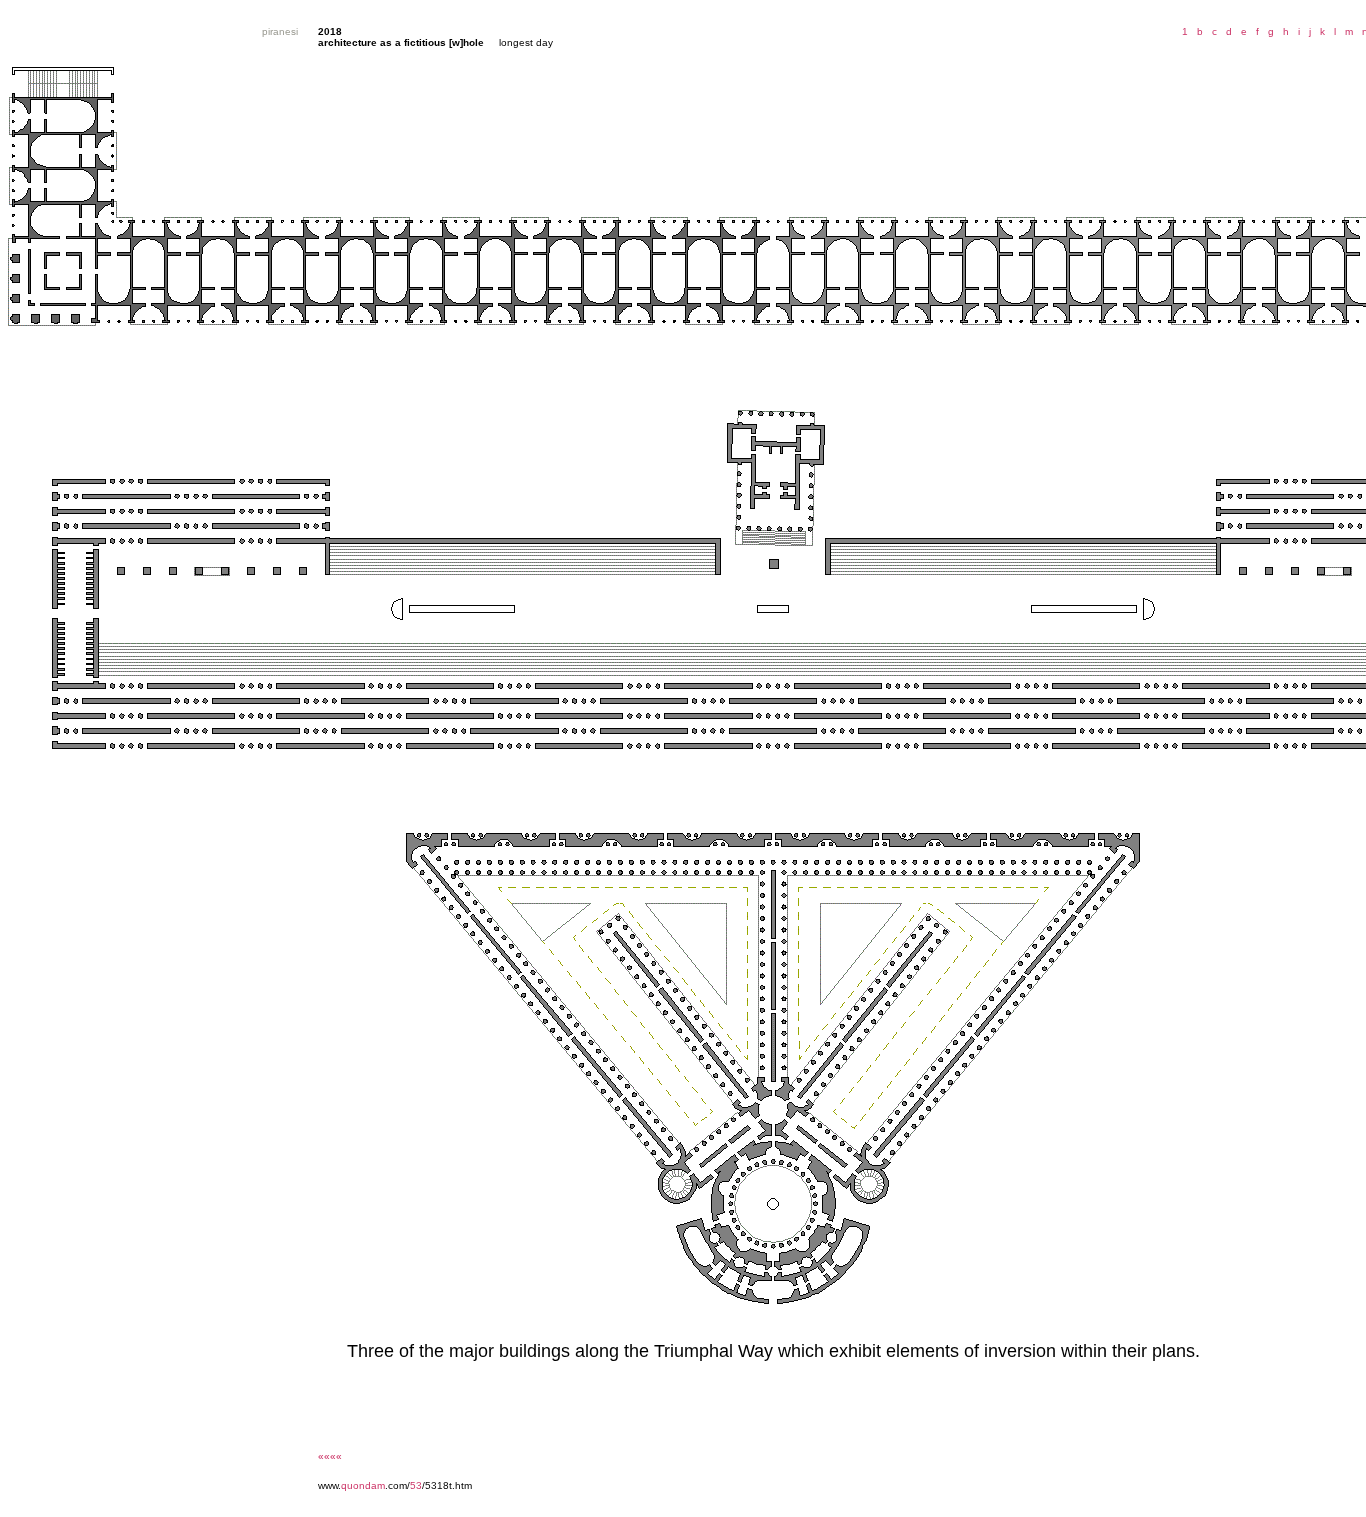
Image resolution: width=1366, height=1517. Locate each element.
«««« (330, 1456)
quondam (363, 1485)
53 (416, 1485)
